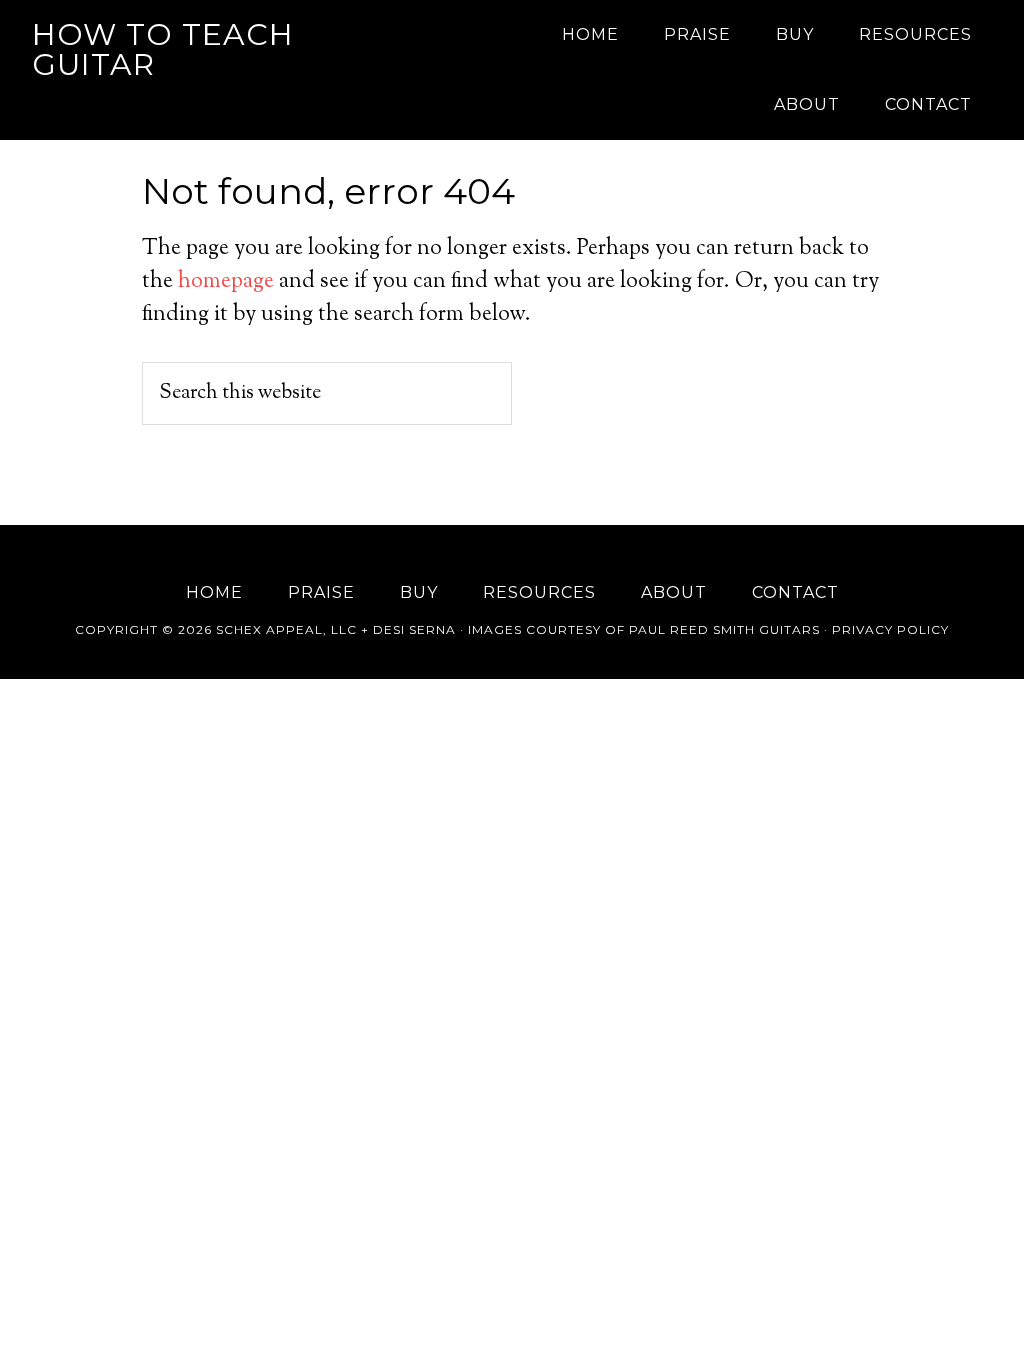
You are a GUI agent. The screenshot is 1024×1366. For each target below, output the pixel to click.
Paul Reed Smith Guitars (724, 629)
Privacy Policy (890, 629)
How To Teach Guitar (163, 49)
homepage (226, 282)
